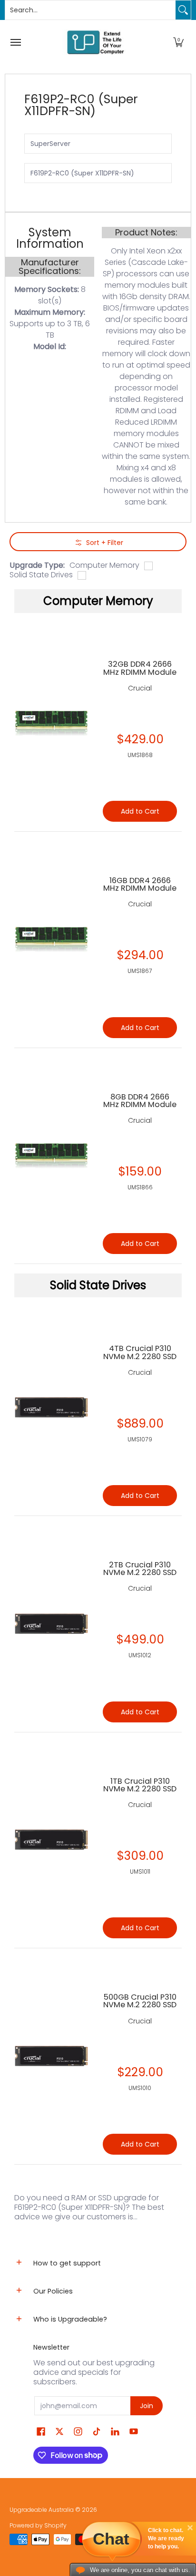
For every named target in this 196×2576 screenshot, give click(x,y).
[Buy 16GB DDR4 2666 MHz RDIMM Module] (51, 940)
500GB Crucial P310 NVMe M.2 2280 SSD (140, 2001)
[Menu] (15, 42)
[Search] (183, 10)
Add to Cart (140, 1496)
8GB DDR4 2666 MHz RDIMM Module (140, 1101)
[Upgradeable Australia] (96, 42)
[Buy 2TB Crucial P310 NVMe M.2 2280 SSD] (51, 1624)
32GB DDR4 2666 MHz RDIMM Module (140, 668)
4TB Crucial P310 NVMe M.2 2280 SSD (140, 1352)
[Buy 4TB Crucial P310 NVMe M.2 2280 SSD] (51, 1408)
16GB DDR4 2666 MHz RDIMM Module (140, 884)
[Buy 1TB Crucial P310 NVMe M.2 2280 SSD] (51, 1840)
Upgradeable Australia (42, 2510)
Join (147, 2406)
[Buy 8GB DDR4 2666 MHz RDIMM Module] (51, 1156)
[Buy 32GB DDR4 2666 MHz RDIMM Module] (51, 723)
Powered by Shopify (38, 2525)
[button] (178, 42)
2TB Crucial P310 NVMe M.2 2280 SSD (140, 1569)
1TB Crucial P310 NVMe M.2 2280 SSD (140, 1785)
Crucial (140, 1372)
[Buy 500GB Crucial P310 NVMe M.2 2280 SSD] (51, 2056)
